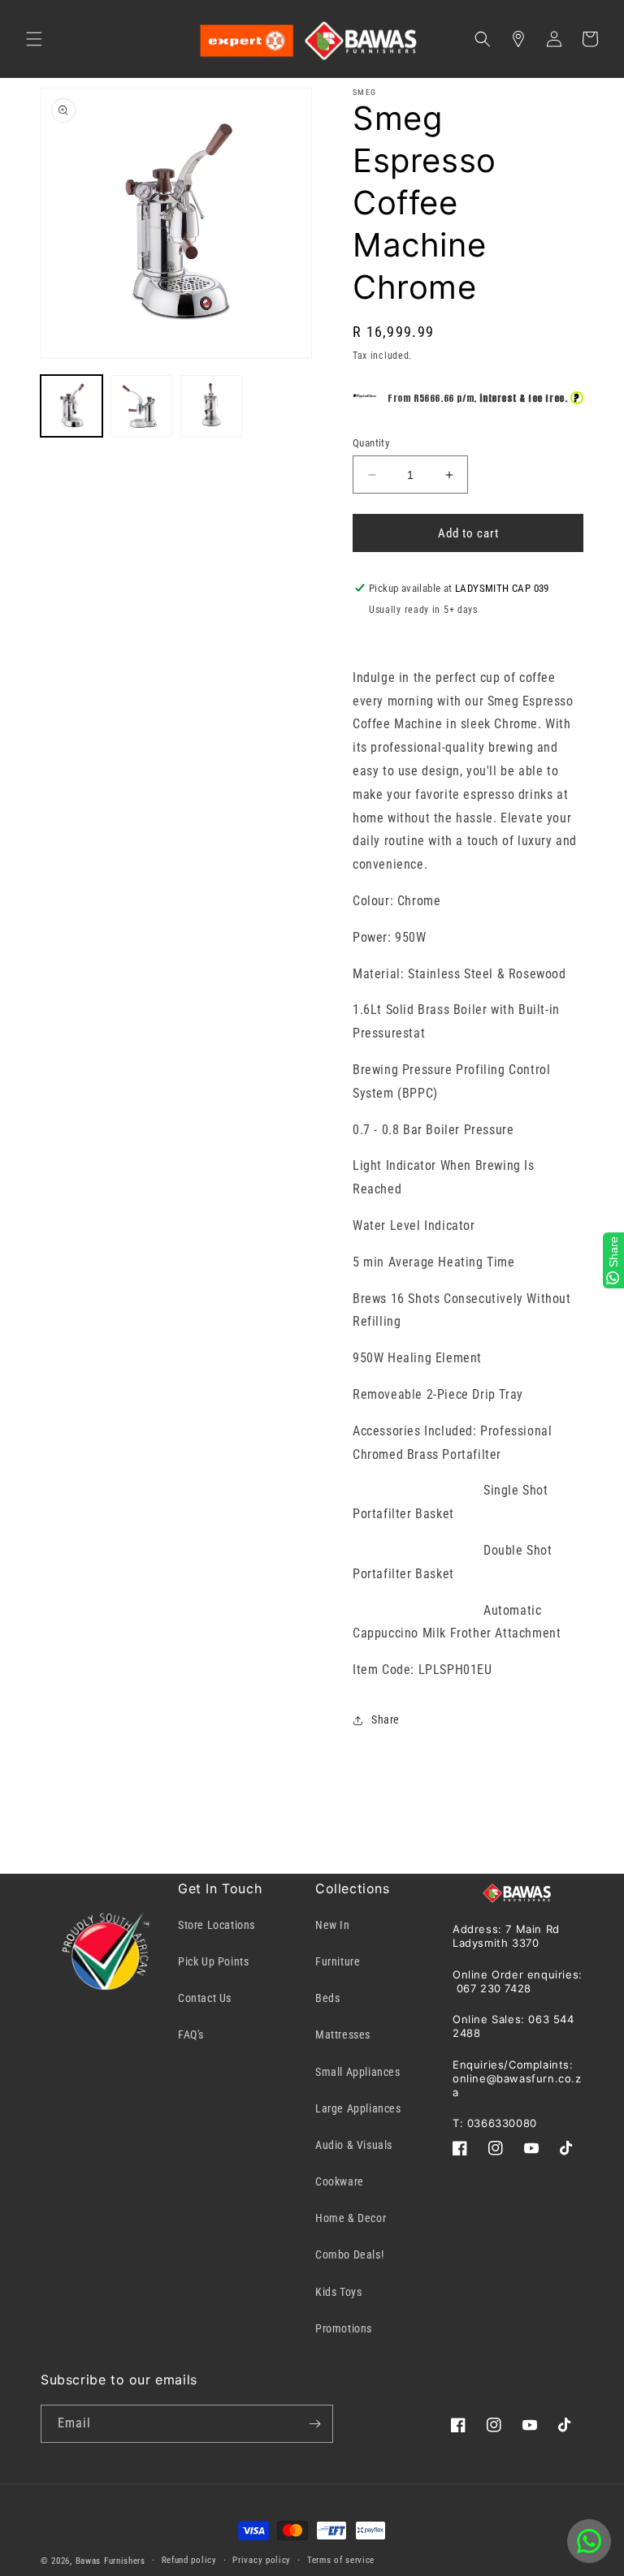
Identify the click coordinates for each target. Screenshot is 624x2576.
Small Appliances (358, 2072)
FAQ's (191, 2034)
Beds (327, 1998)
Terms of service (341, 2560)
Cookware (340, 2181)
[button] (34, 39)
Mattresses (343, 2034)
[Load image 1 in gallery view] (71, 406)
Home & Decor (351, 2218)
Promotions (344, 2328)
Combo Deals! (349, 2255)
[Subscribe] (314, 2424)
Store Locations (217, 1925)
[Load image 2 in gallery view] (141, 406)
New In (333, 1925)
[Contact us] (589, 2541)
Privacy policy (262, 2560)
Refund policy (189, 2560)
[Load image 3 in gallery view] (211, 406)
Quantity (371, 443)
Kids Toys (338, 2292)
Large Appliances (358, 2108)
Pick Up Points (213, 1961)
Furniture (338, 1961)
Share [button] (386, 1719)
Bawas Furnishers (110, 2561)
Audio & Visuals (354, 2145)
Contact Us (205, 1998)
